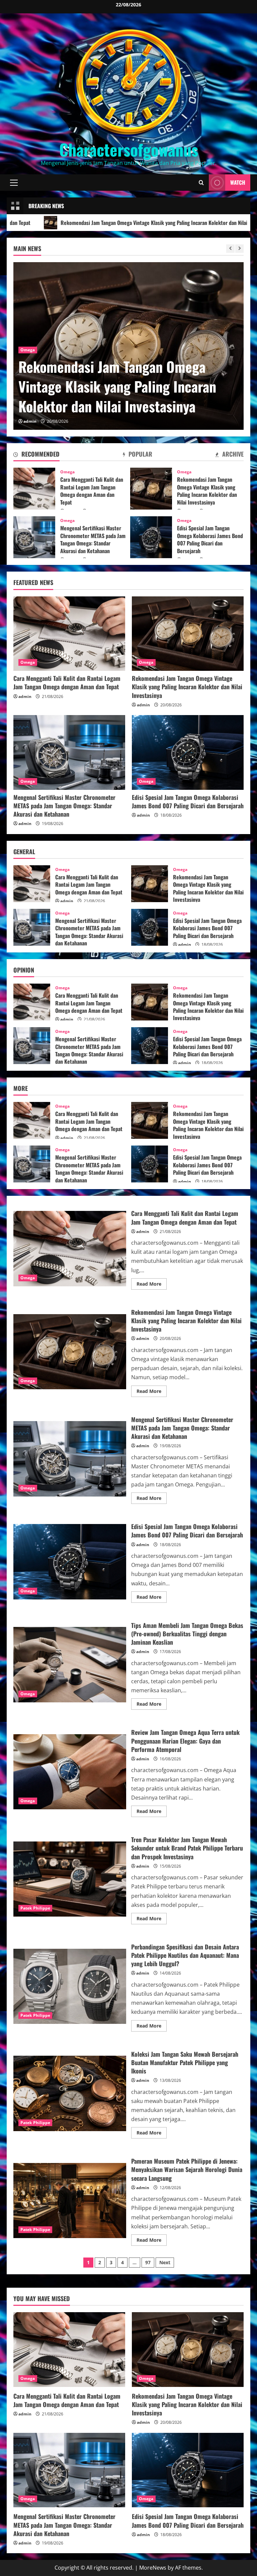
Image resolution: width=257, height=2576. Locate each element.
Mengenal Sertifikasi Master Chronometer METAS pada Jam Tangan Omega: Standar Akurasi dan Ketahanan (126, 376)
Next (165, 2262)
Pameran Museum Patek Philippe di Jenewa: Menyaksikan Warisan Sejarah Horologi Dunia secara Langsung (70, 2201)
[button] (14, 182)
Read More (152, 1285)
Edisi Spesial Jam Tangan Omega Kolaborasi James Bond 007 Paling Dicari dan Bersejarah (151, 537)
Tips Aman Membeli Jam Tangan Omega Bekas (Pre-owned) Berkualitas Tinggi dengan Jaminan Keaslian (70, 1664)
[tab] (36, 455)
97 (148, 2262)
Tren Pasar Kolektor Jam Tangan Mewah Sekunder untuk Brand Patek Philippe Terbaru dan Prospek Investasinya (70, 1879)
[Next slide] (239, 249)
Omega (28, 330)
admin (30, 421)
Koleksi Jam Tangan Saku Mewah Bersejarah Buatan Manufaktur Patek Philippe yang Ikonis (70, 2093)
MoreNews (153, 2568)
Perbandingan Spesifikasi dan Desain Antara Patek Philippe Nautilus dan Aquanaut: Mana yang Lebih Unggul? (70, 1986)
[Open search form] (201, 183)
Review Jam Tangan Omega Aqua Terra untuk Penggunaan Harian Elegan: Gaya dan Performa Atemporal (70, 1772)
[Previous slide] (230, 249)
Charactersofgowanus (129, 149)
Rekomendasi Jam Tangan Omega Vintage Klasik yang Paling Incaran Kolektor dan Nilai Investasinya (151, 489)
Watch (238, 182)
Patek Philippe (35, 1908)
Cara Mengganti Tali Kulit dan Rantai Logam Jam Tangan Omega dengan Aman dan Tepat (34, 489)
